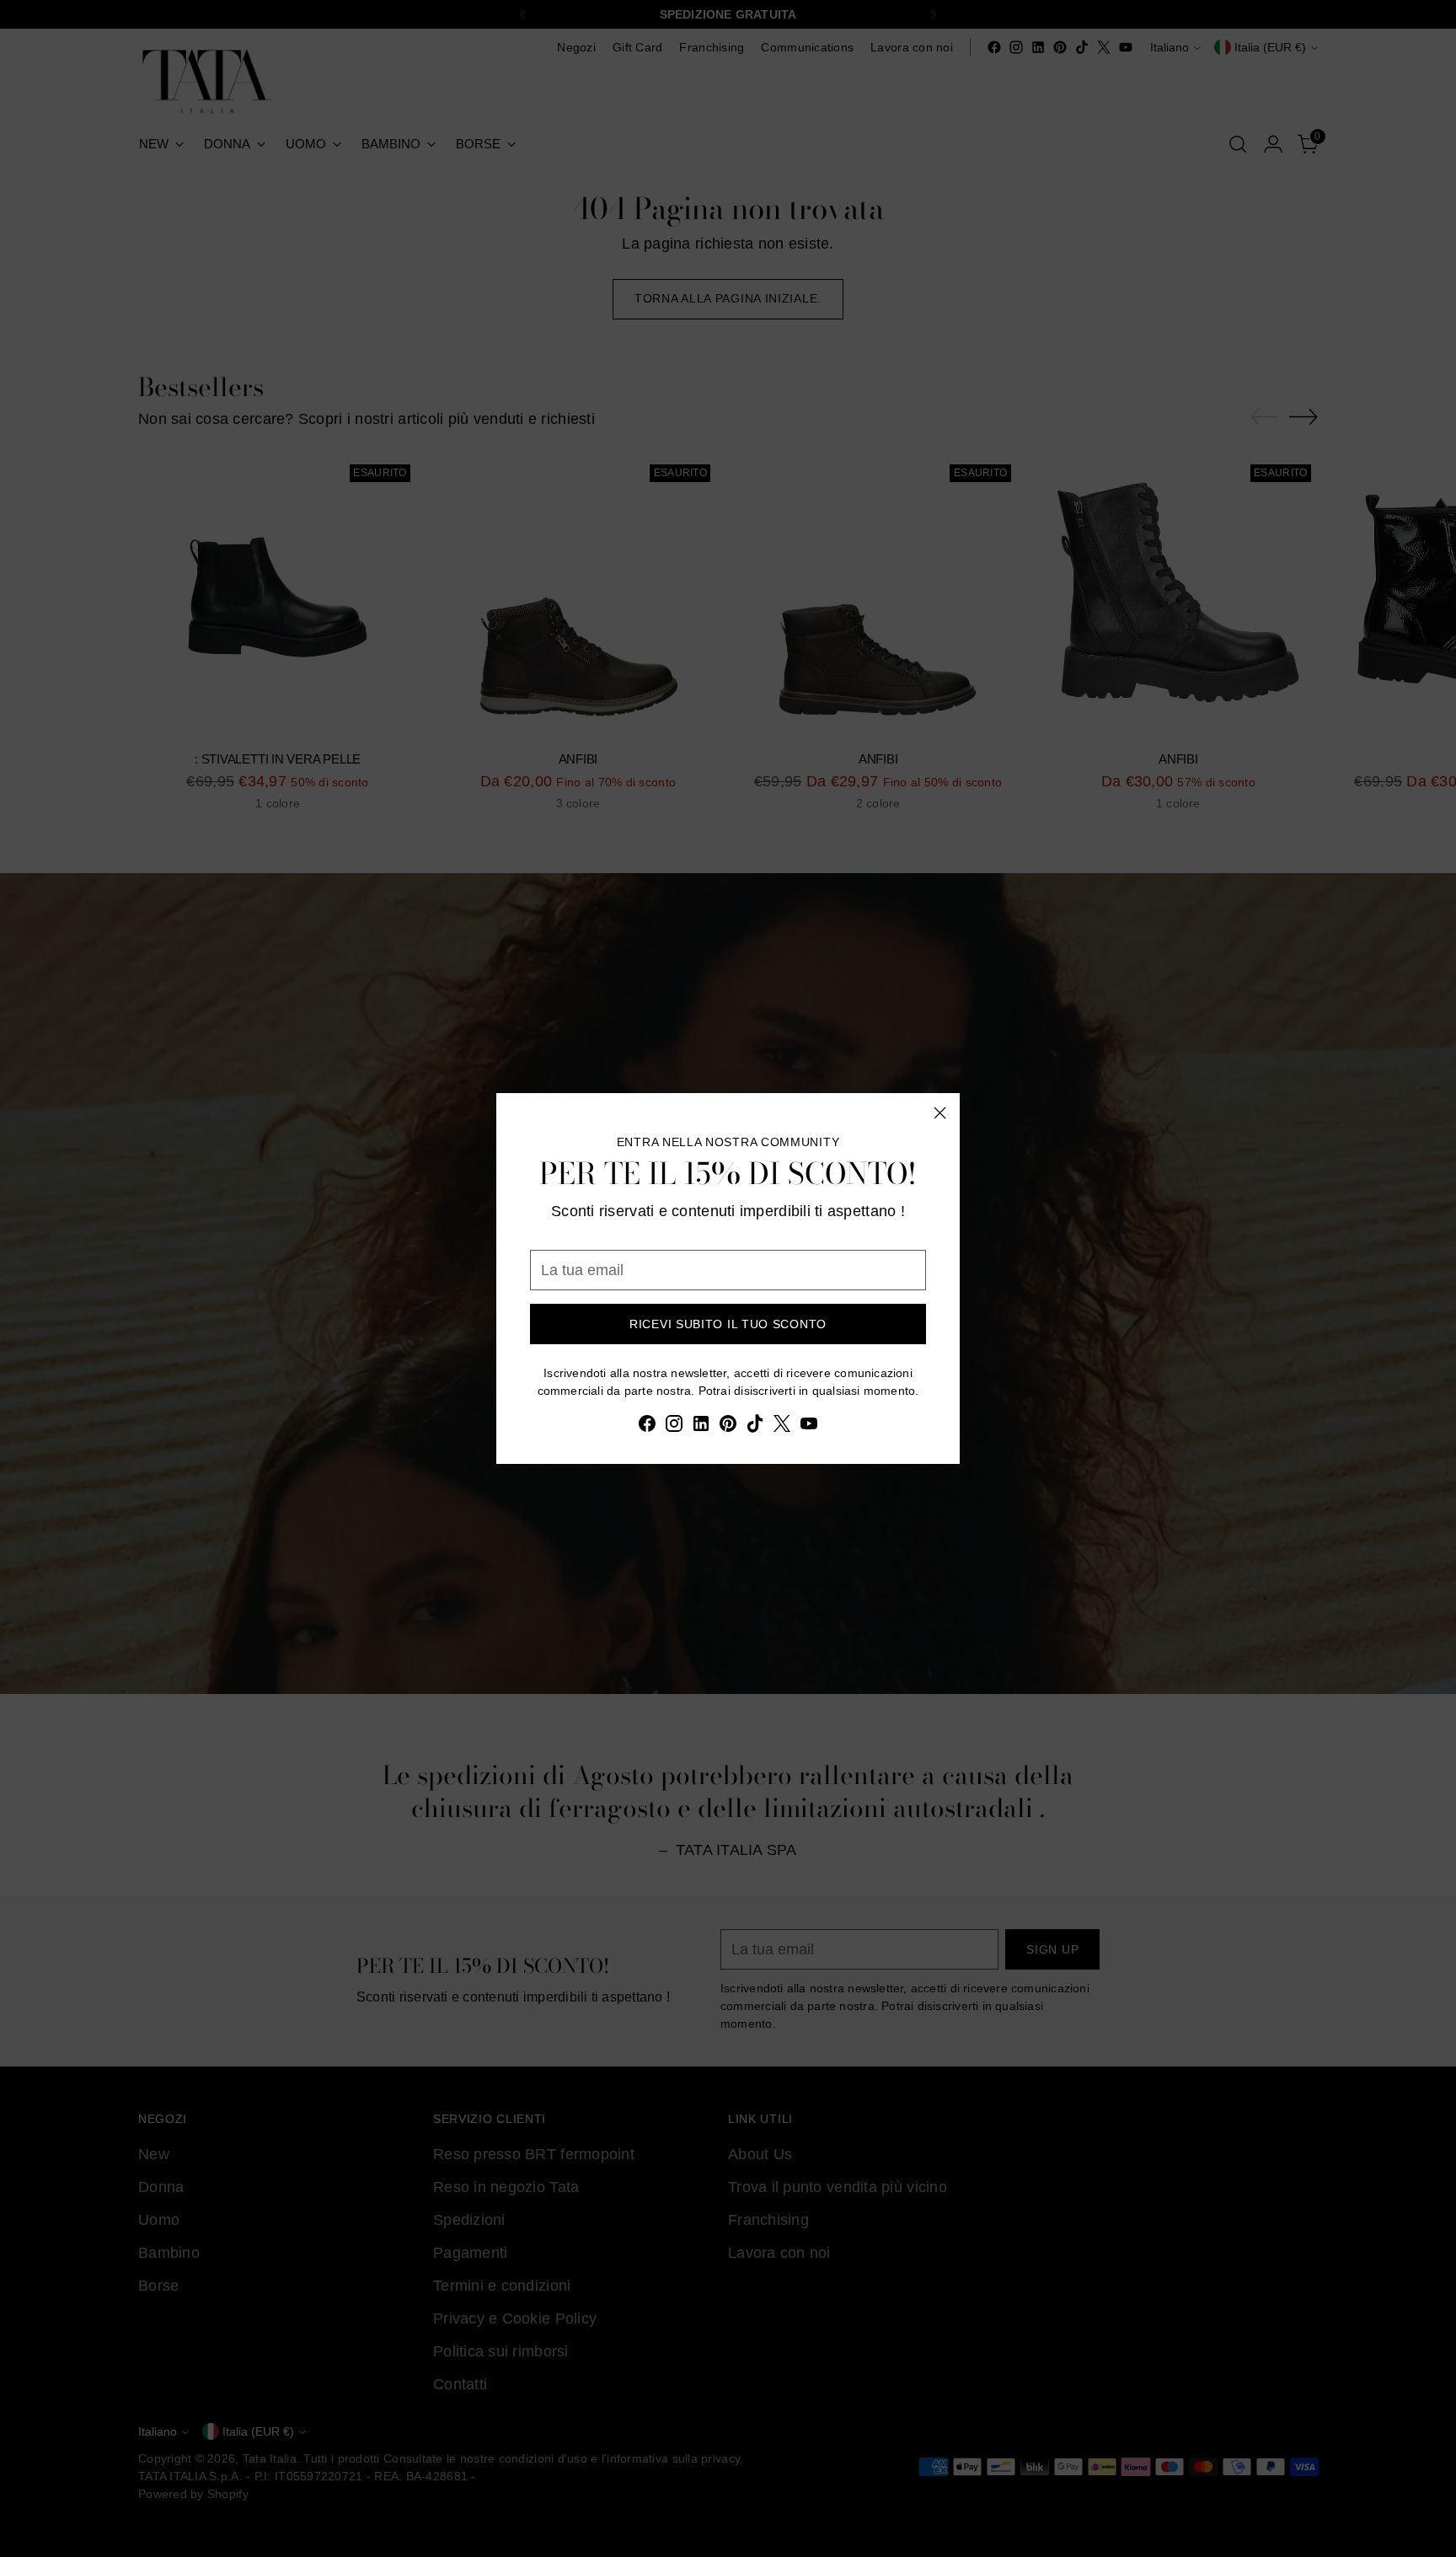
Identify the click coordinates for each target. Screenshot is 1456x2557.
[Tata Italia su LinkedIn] (701, 1427)
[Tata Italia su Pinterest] (728, 1427)
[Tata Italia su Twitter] (782, 1427)
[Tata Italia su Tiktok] (755, 1427)
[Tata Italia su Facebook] (647, 1427)
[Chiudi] (940, 1113)
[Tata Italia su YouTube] (809, 1427)
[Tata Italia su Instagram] (674, 1427)
